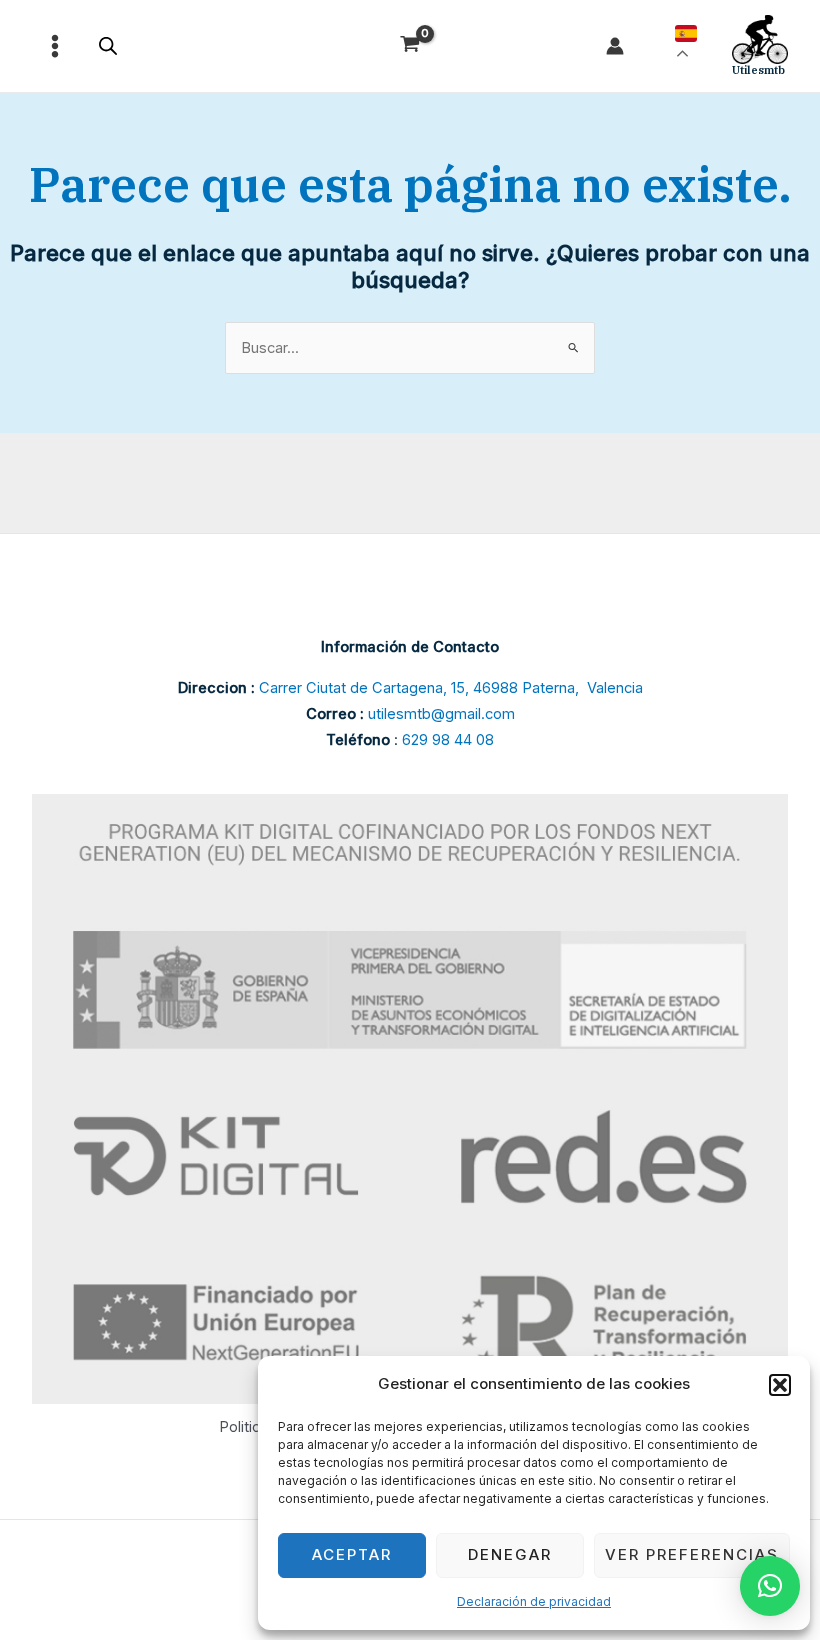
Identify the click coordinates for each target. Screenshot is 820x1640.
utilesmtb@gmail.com (441, 714)
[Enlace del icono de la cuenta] (615, 46)
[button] (780, 1385)
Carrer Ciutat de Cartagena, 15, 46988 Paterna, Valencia (451, 688)
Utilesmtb (758, 70)
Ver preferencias (692, 1554)
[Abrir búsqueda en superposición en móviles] (108, 46)
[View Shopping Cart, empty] (410, 46)
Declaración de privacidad (534, 1601)
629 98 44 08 (448, 740)
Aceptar (352, 1554)
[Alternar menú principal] (55, 46)
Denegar (510, 1554)
